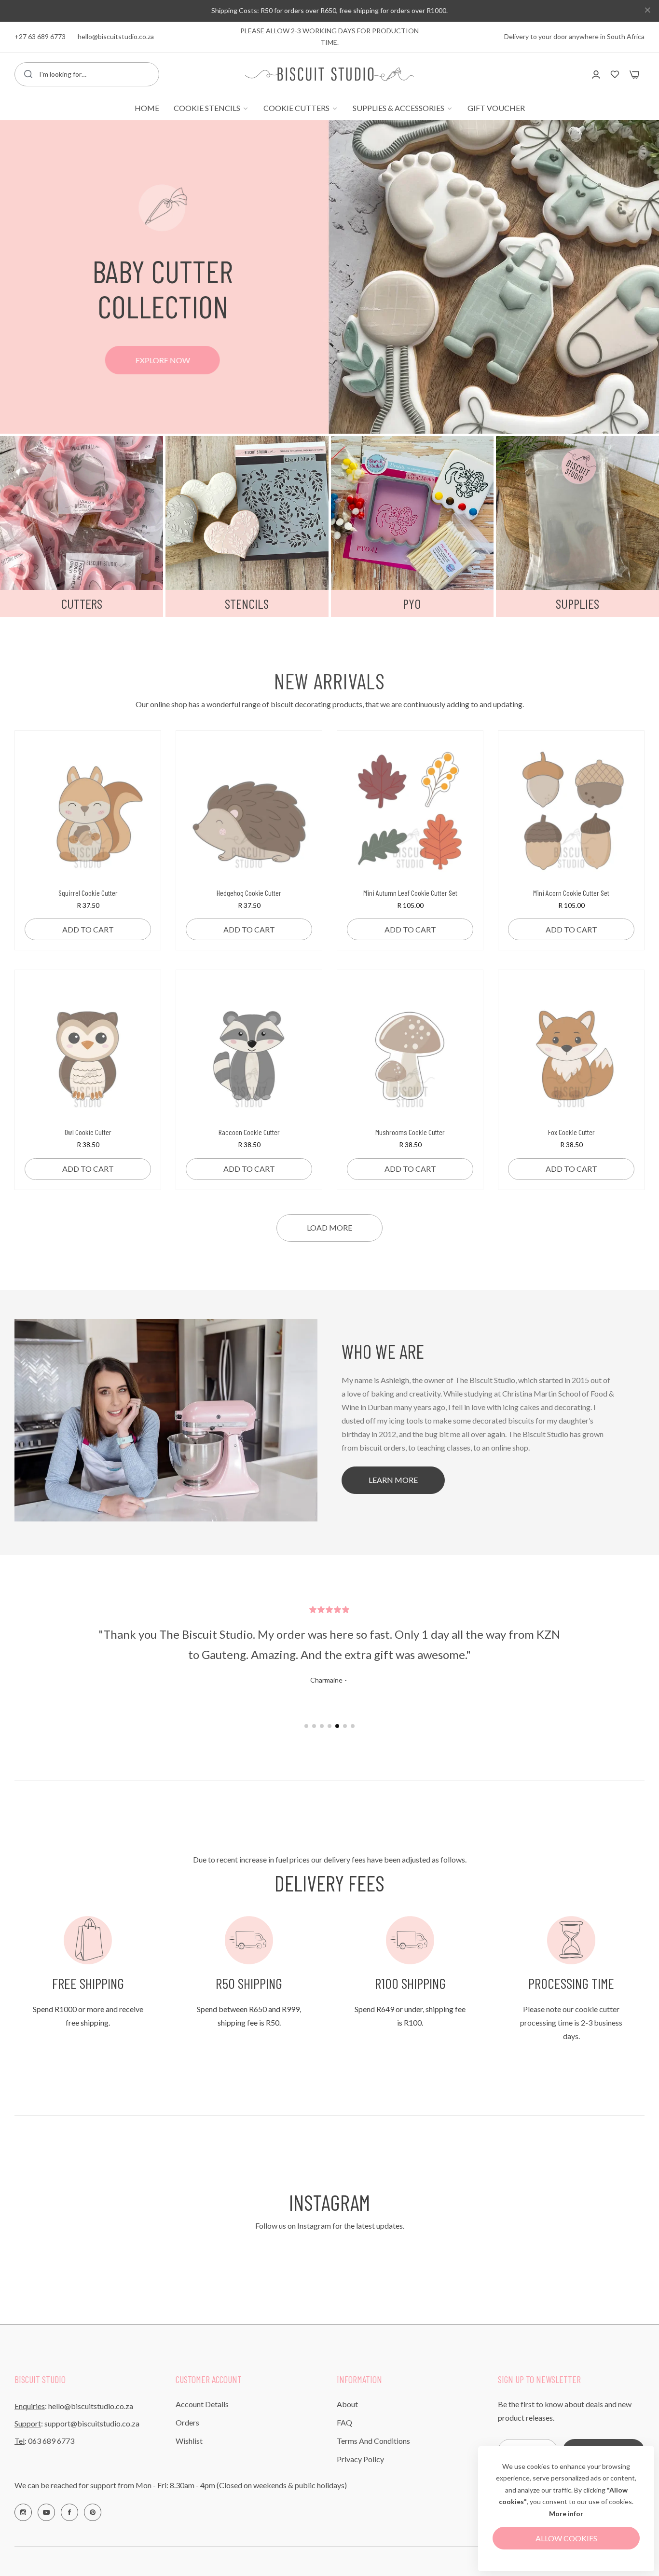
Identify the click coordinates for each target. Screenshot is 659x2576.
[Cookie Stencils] (247, 513)
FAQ (344, 2422)
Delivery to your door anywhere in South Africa (574, 36)
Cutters (82, 603)
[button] (140, 759)
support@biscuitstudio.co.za (92, 2423)
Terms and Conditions (373, 2441)
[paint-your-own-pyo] (412, 513)
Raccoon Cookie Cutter (249, 1132)
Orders (187, 2422)
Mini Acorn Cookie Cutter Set (571, 893)
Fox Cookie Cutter (571, 1132)
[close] (647, 11)
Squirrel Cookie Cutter (88, 893)
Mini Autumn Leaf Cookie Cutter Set (410, 893)
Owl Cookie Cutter (88, 1132)
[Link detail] (23, 2512)
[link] (211, 108)
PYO (412, 603)
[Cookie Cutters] (82, 513)
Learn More (393, 1480)
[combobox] (87, 74)
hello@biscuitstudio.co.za (91, 2406)
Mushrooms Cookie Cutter (410, 1132)
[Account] (596, 74)
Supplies (577, 603)
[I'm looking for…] (28, 74)
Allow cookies (566, 2538)
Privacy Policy (360, 2459)
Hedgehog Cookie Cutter (249, 893)
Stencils (247, 603)
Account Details (202, 2404)
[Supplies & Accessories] (577, 513)
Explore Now (163, 360)
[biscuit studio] (329, 74)
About (347, 2404)
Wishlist (189, 2441)
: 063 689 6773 (44, 2441)
